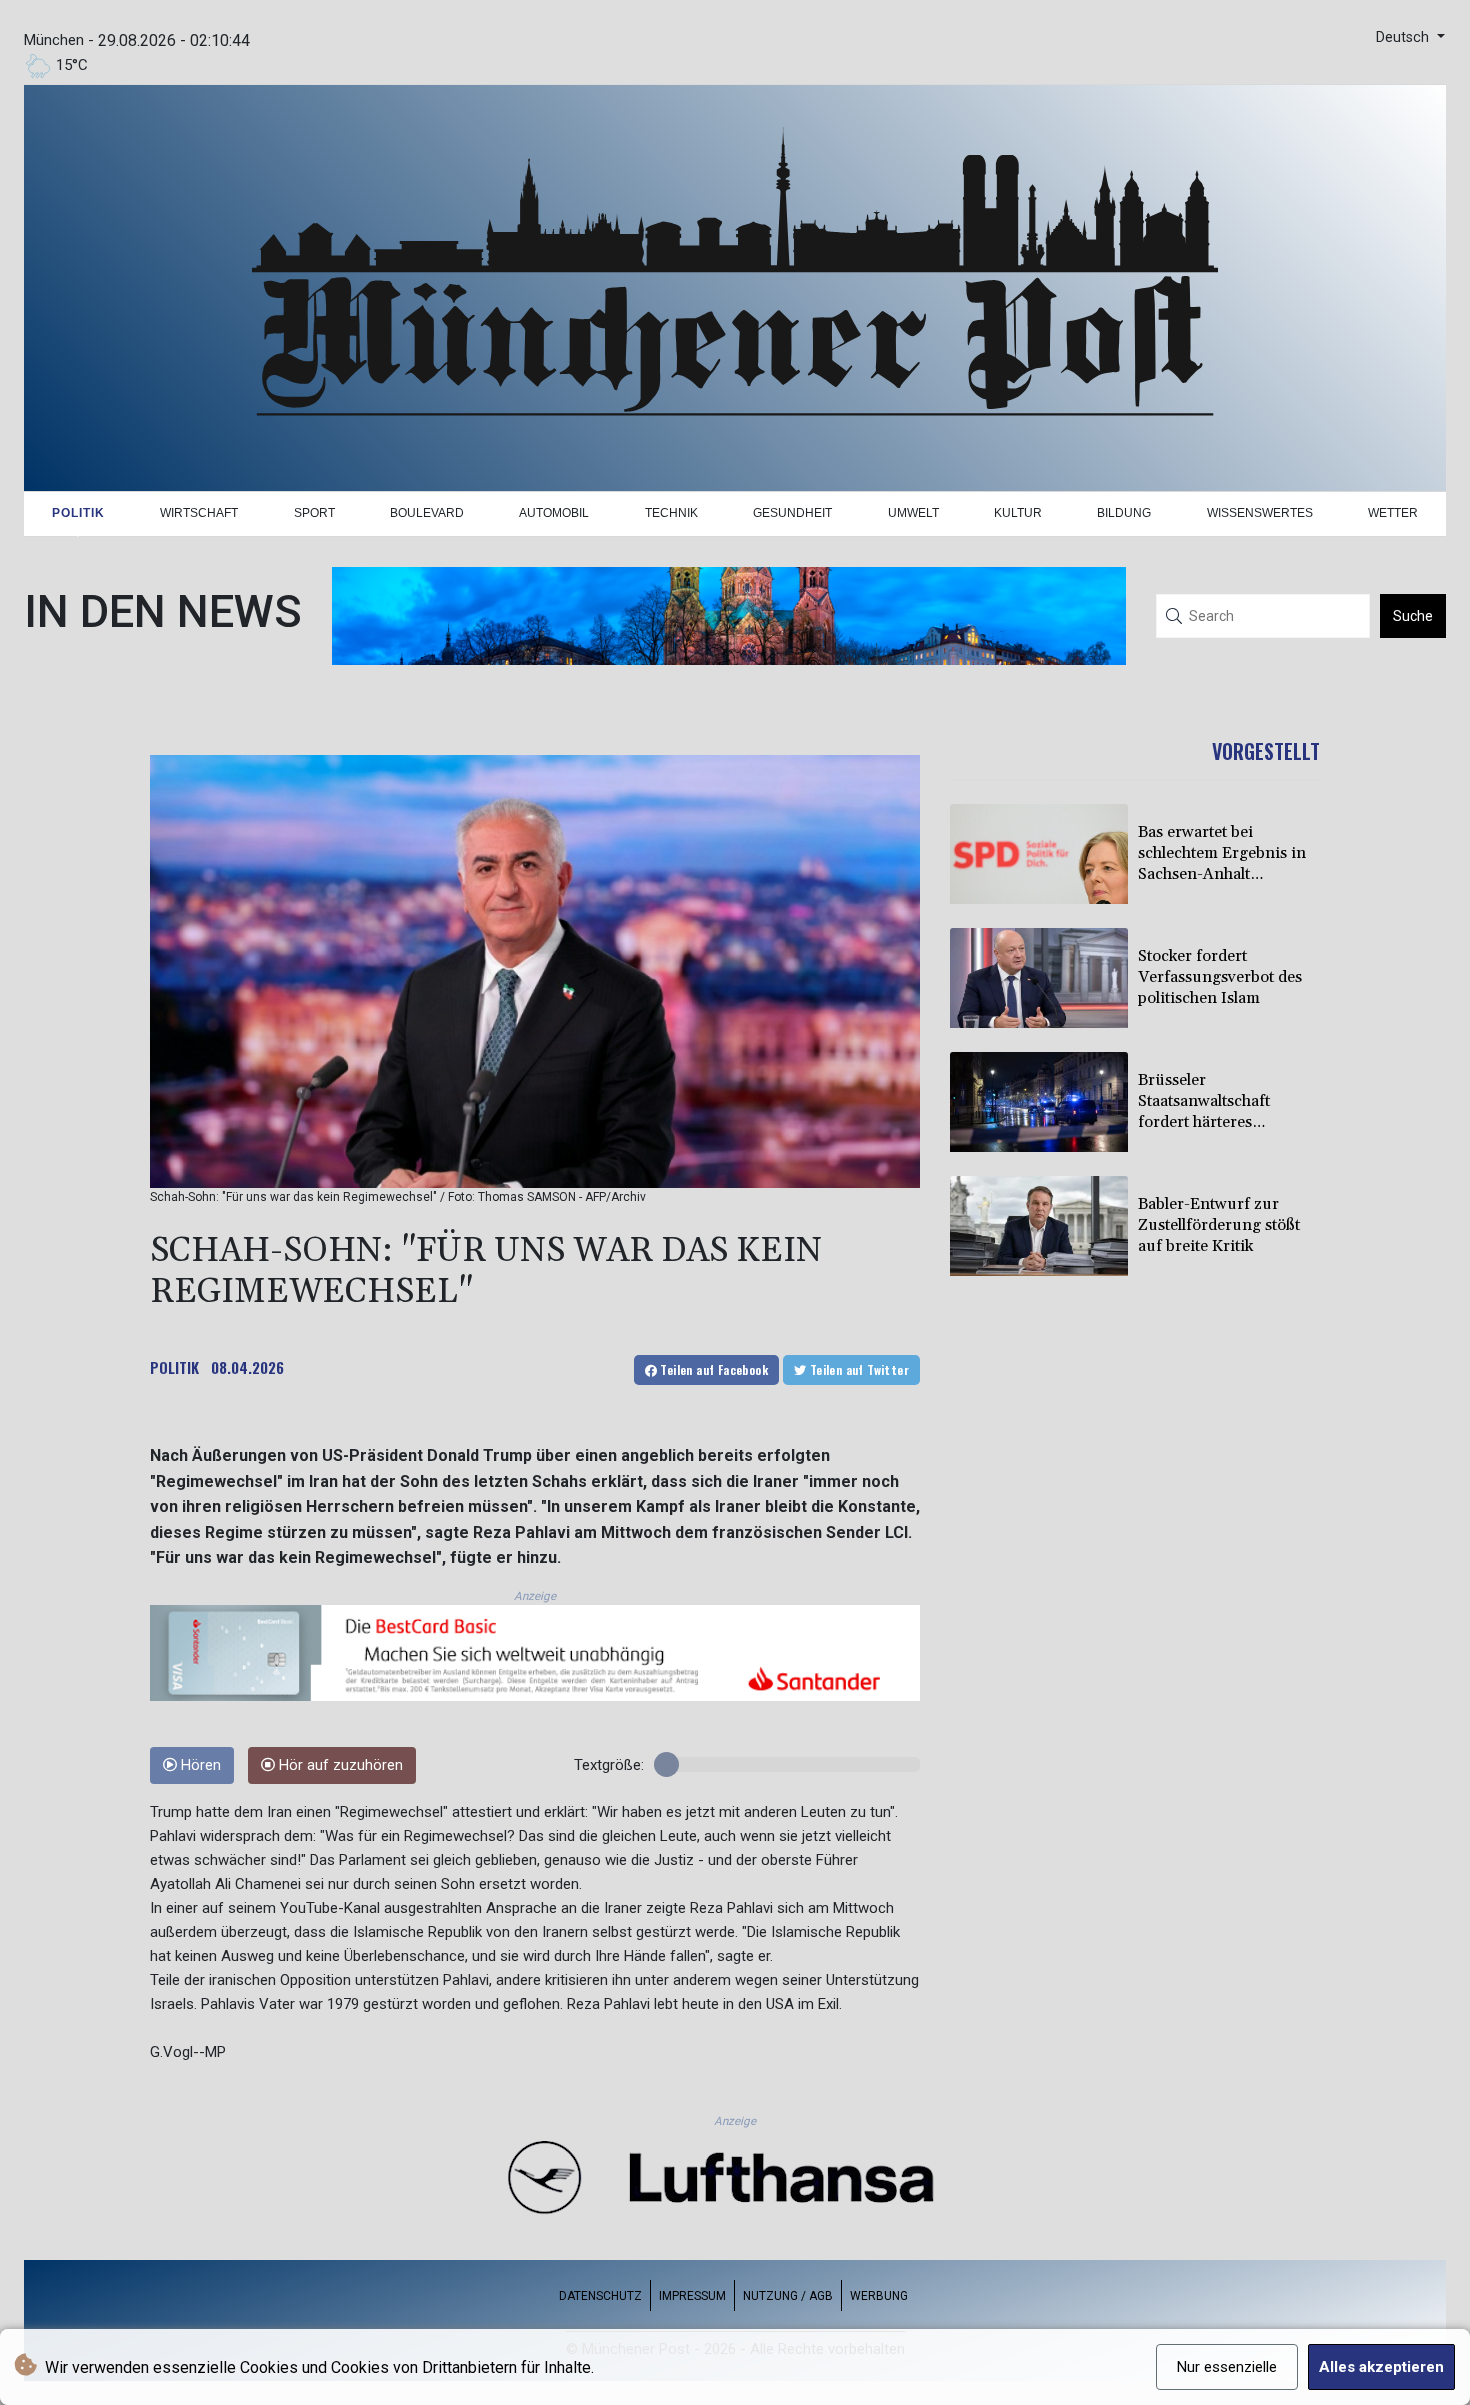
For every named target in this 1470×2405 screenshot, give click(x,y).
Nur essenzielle (1227, 2367)
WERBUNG (879, 2296)
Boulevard (427, 513)
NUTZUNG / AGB (788, 2296)
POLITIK (174, 1367)
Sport (314, 513)
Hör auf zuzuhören (339, 1765)
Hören (199, 1765)
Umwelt (913, 513)
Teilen (712, 1369)
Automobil (554, 513)
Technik (671, 513)
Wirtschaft (199, 513)
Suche (1413, 616)
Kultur (1018, 513)
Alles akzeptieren (1381, 2367)
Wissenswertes (1260, 513)
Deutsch (1404, 37)
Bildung (1124, 513)
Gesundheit (792, 513)
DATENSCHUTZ (600, 2296)
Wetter (1393, 513)
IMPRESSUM (692, 2296)
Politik (78, 513)
